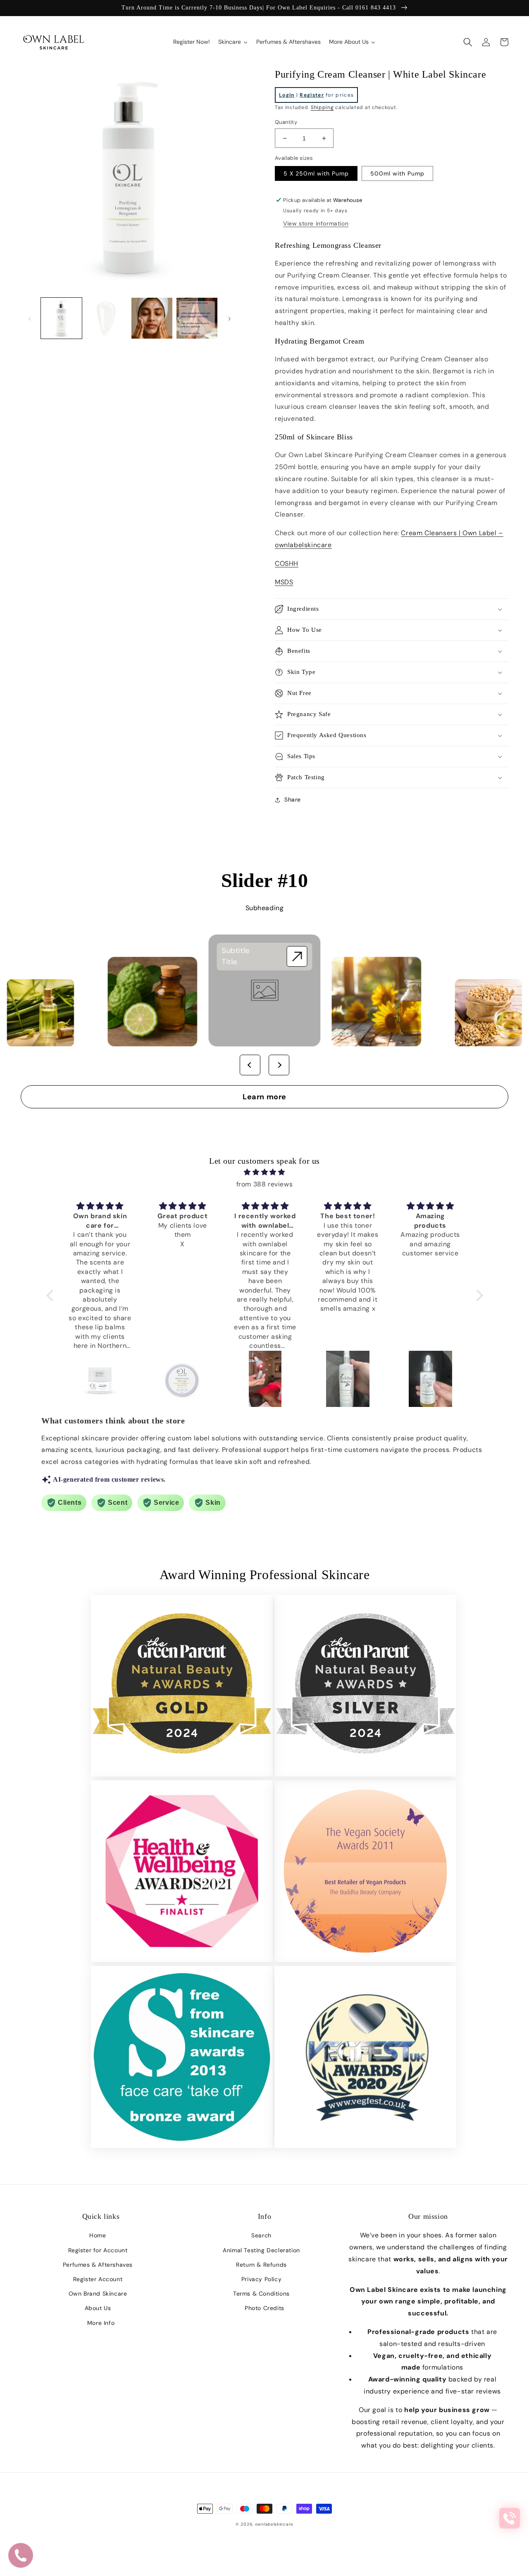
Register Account (98, 2279)
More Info (101, 2323)
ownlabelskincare (274, 2524)
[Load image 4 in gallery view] (197, 318)
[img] (265, 1172)
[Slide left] (30, 318)
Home (98, 2235)
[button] (468, 42)
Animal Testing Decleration (261, 2250)
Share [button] (293, 799)
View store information (316, 223)
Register (312, 95)
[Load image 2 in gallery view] (106, 318)
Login (287, 95)
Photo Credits (264, 2308)
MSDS (284, 582)
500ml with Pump (397, 173)
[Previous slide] (250, 1065)
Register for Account (98, 2250)
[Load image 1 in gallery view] (61, 318)
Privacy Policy (261, 2279)
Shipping (322, 107)
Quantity (286, 122)
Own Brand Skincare (98, 2294)
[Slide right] (229, 318)
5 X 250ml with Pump (316, 173)
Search (261, 2235)
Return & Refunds (261, 2265)
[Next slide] (279, 1065)
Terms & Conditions (261, 2294)
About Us (98, 2308)
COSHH (287, 563)
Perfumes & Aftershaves (98, 2265)
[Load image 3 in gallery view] (152, 318)
